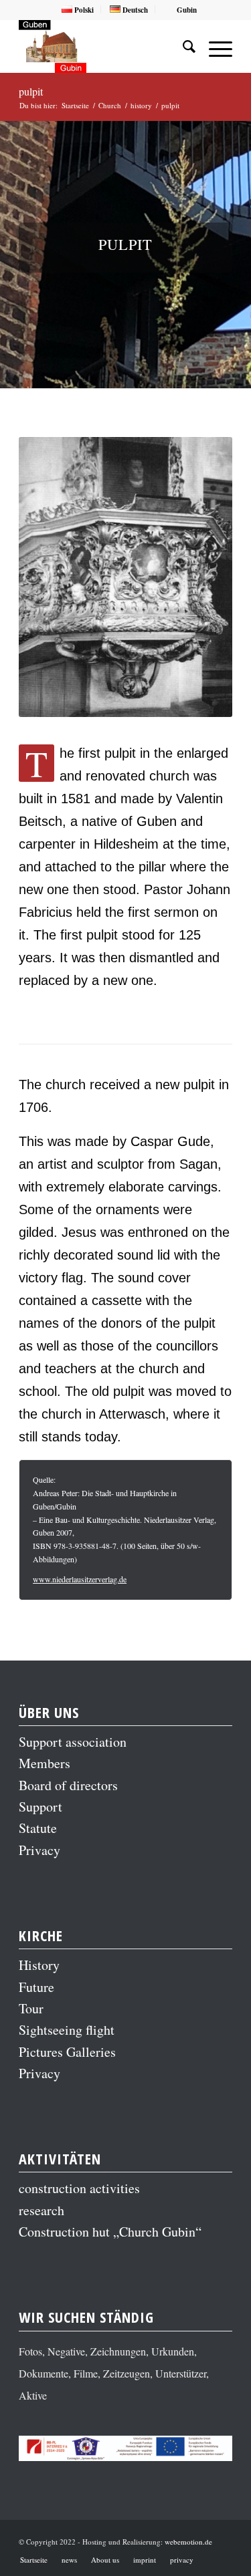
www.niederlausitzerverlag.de (80, 1579)
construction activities (79, 2188)
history (141, 105)
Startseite (75, 105)
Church (110, 105)
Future (36, 1987)
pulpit (31, 91)
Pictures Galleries (67, 2052)
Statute (38, 1828)
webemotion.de (188, 2542)
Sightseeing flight (67, 2030)
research (41, 2210)
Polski (83, 10)
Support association (73, 1742)
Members (45, 1763)
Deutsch (134, 10)
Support (40, 1807)
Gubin (186, 10)
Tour (31, 2008)
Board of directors (68, 1785)
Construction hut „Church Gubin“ (110, 2232)
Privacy (39, 1850)
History (39, 1965)
